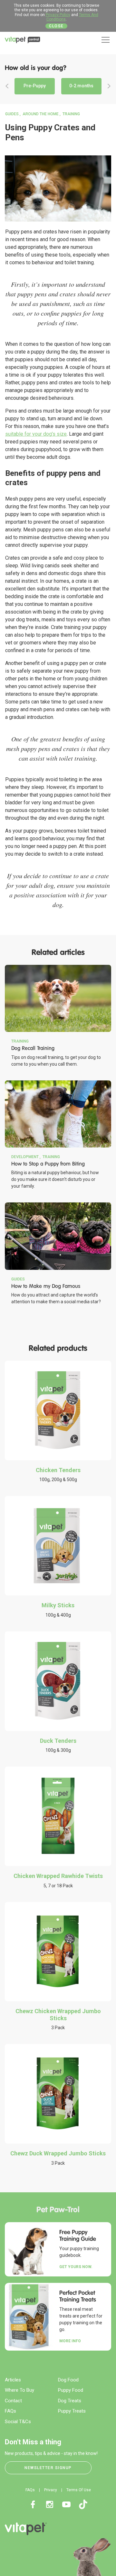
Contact (13, 2401)
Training (71, 114)
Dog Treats (70, 2401)
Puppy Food (71, 2390)
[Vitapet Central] (23, 41)
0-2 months (81, 86)
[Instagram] (50, 2504)
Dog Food (68, 2380)
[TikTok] (83, 2504)
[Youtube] (66, 2504)
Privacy (51, 2490)
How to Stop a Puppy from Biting (48, 1164)
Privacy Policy (58, 15)
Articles (13, 2380)
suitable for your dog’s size (36, 434)
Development (25, 1157)
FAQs (10, 2411)
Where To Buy (19, 2390)
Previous (7, 86)
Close (56, 26)
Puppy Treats (72, 2411)
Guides (12, 114)
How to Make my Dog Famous (46, 1286)
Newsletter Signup (48, 2468)
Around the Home (41, 114)
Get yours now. (76, 2267)
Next (109, 86)
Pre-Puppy (35, 86)
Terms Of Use (79, 2490)
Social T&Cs (18, 2422)
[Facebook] (33, 2504)
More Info (70, 2341)
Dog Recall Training (33, 1048)
